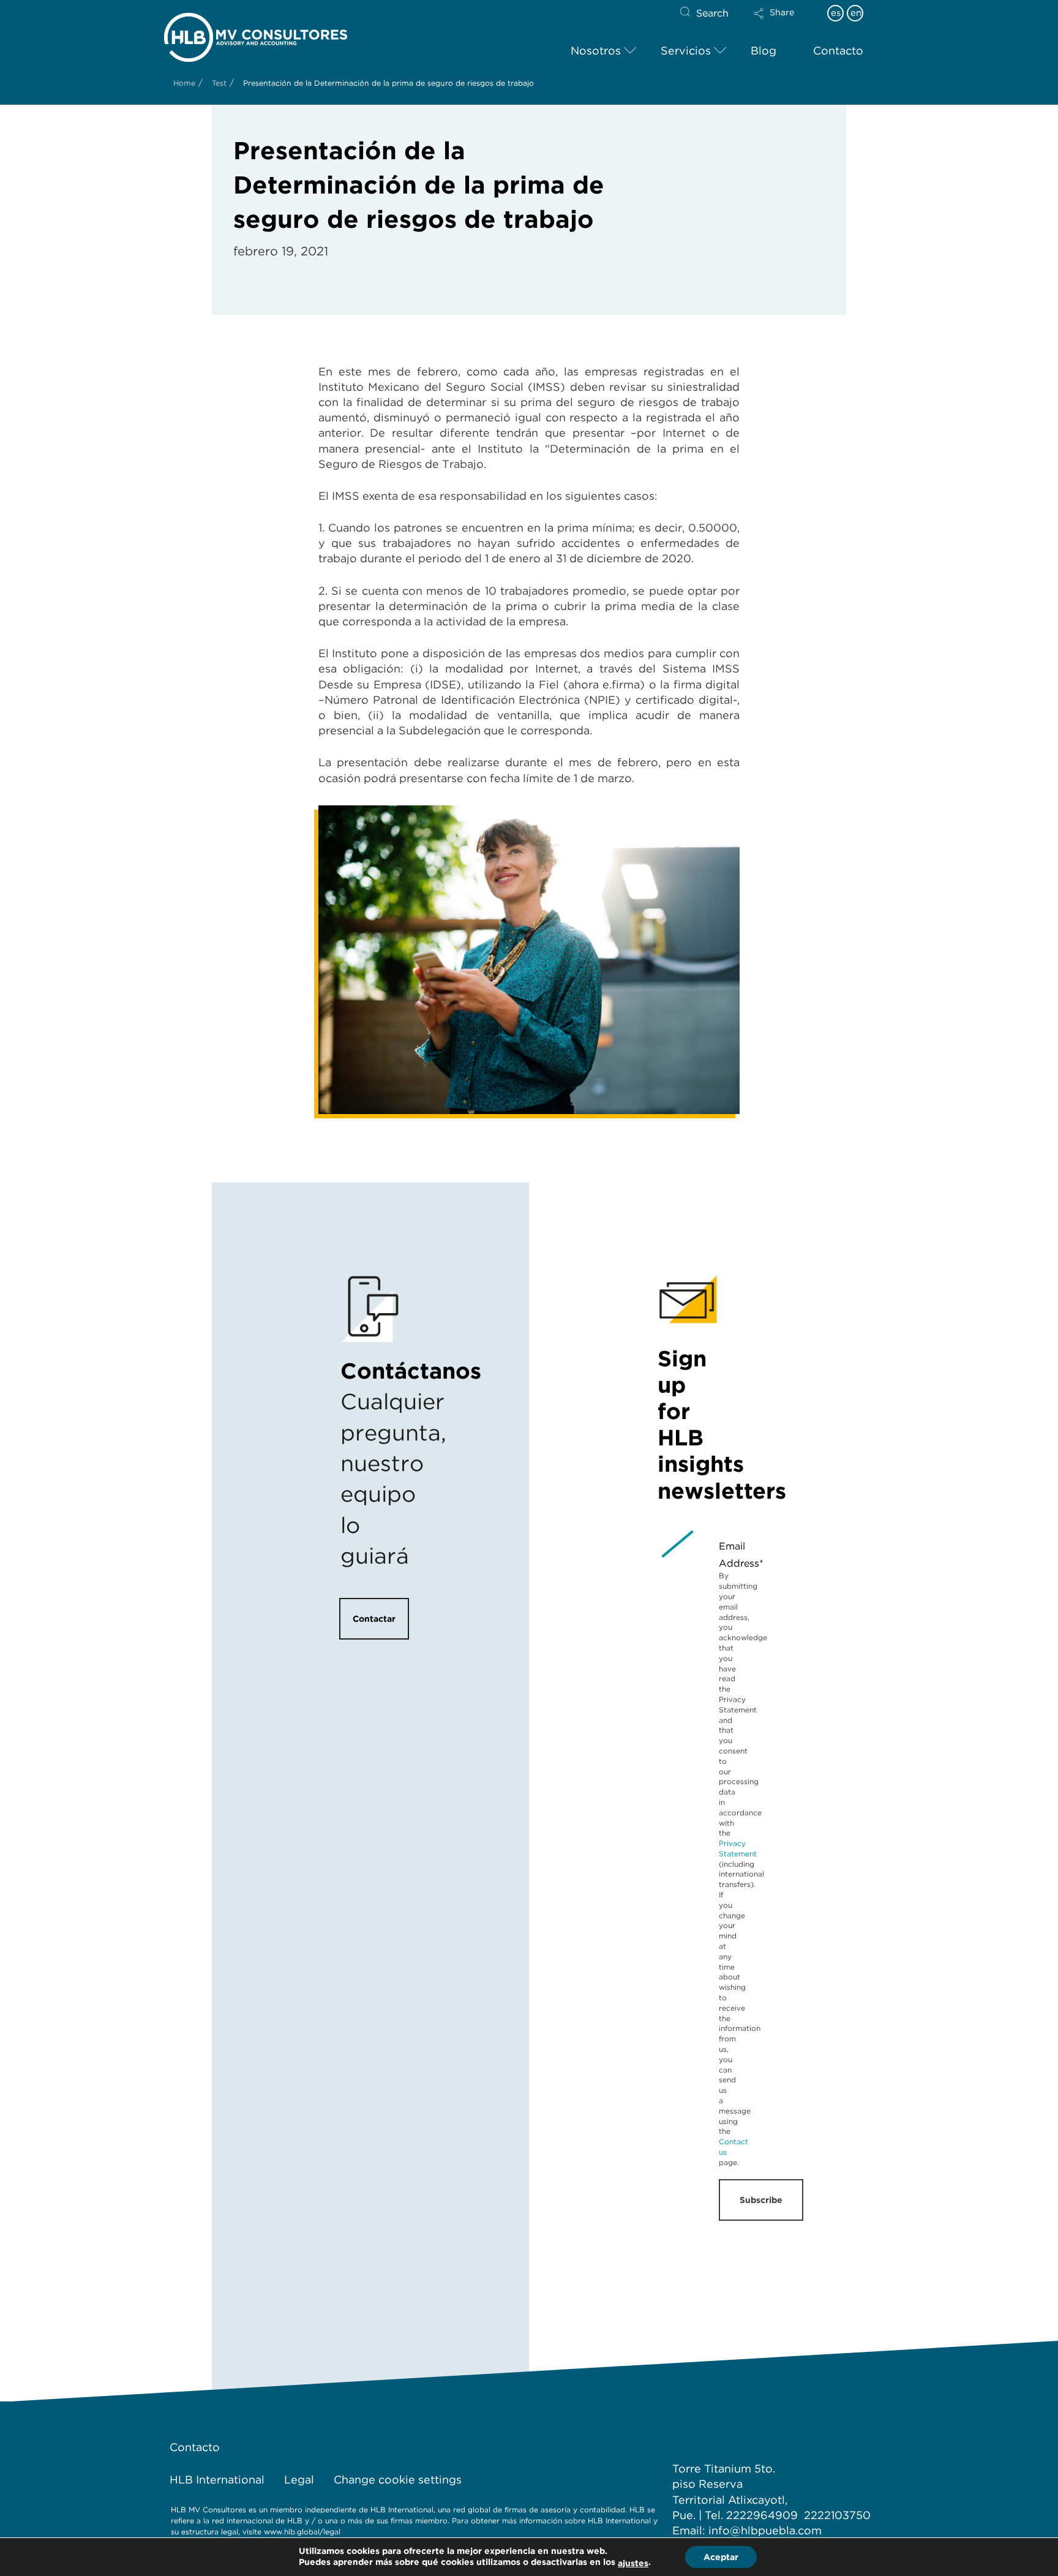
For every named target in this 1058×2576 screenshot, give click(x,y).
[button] (784, 21)
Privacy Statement (738, 1848)
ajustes (633, 2563)
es (836, 13)
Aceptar (721, 2557)
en (856, 13)
